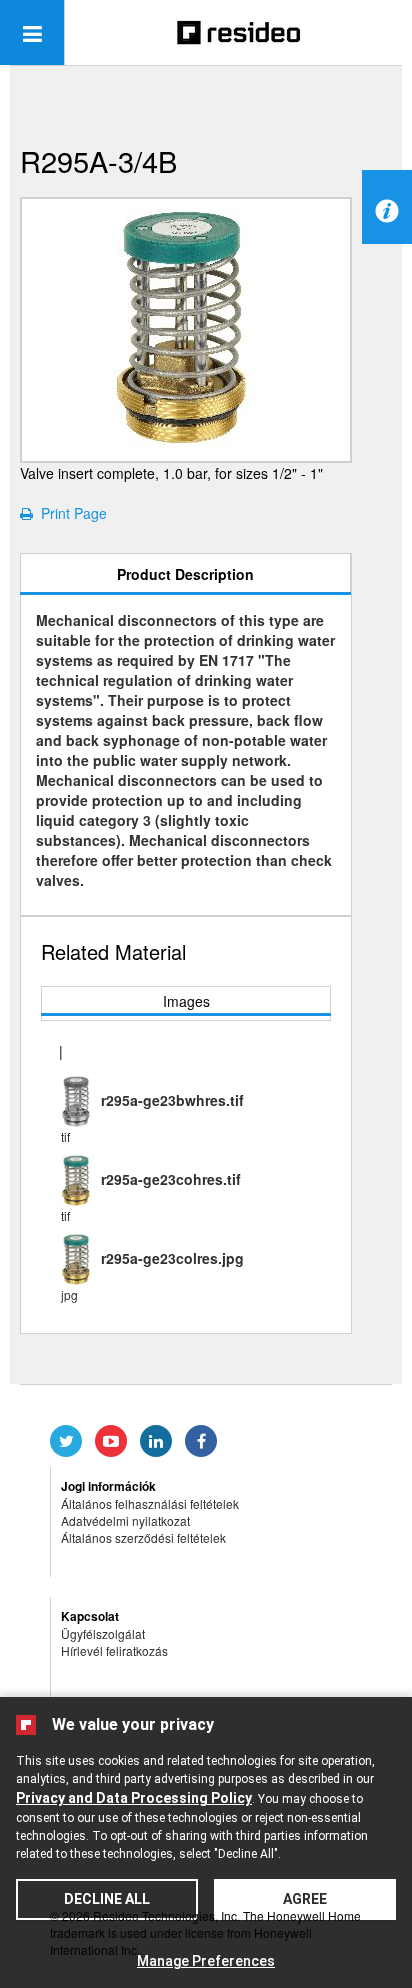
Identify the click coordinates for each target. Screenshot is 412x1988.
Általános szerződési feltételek (143, 1537)
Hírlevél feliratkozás (114, 1650)
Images (186, 1001)
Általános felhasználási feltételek (150, 1503)
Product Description (185, 574)
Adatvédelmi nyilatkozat (125, 1520)
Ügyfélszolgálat (103, 1633)
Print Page (70, 513)
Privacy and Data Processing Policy (134, 1798)
